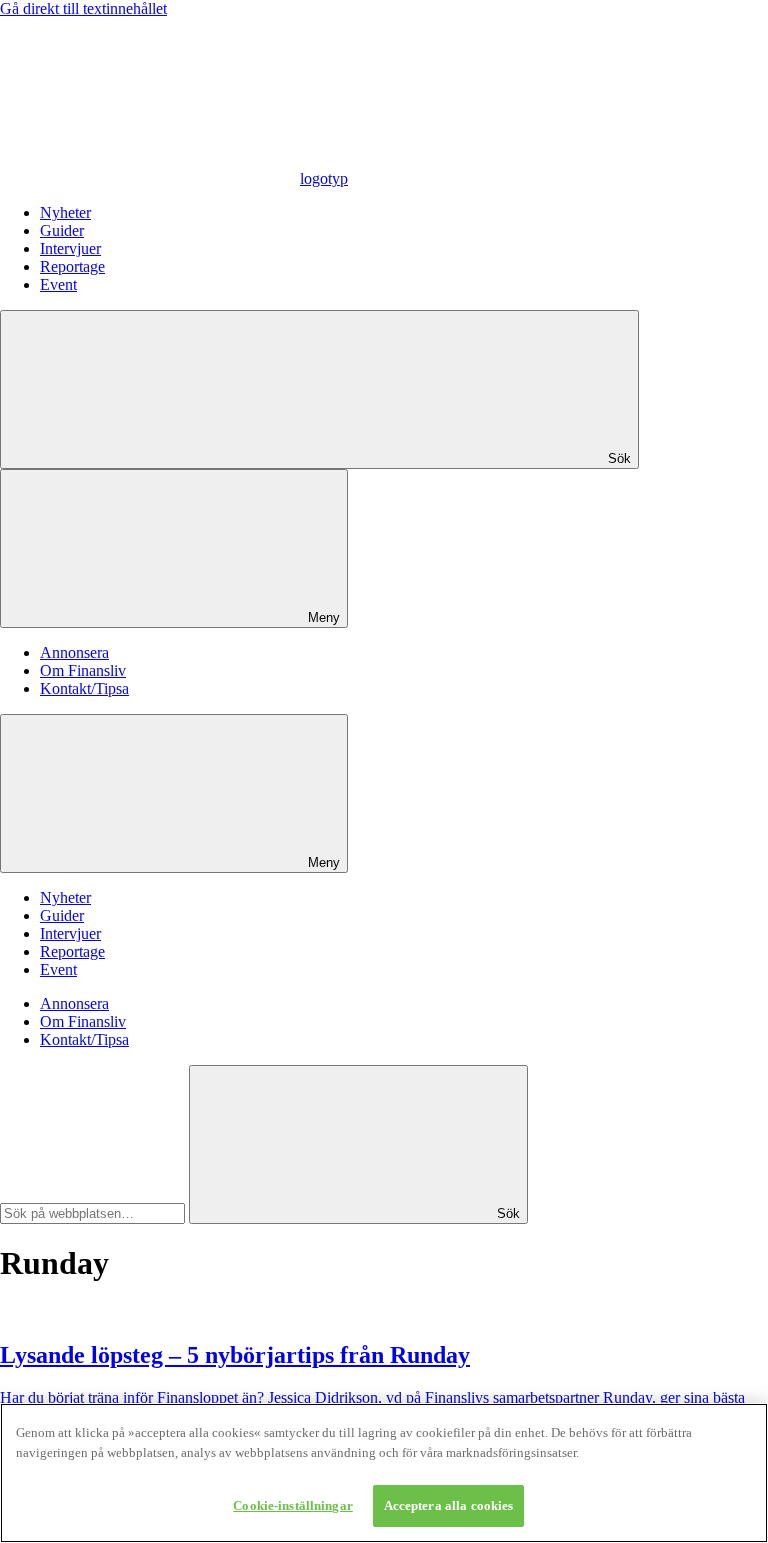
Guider (62, 230)
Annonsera (74, 652)
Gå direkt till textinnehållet (83, 8)
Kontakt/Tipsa (84, 688)
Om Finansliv (83, 670)
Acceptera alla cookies (449, 1505)
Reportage (72, 266)
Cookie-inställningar (293, 1505)
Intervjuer (70, 248)
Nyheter (65, 212)
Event (58, 284)
